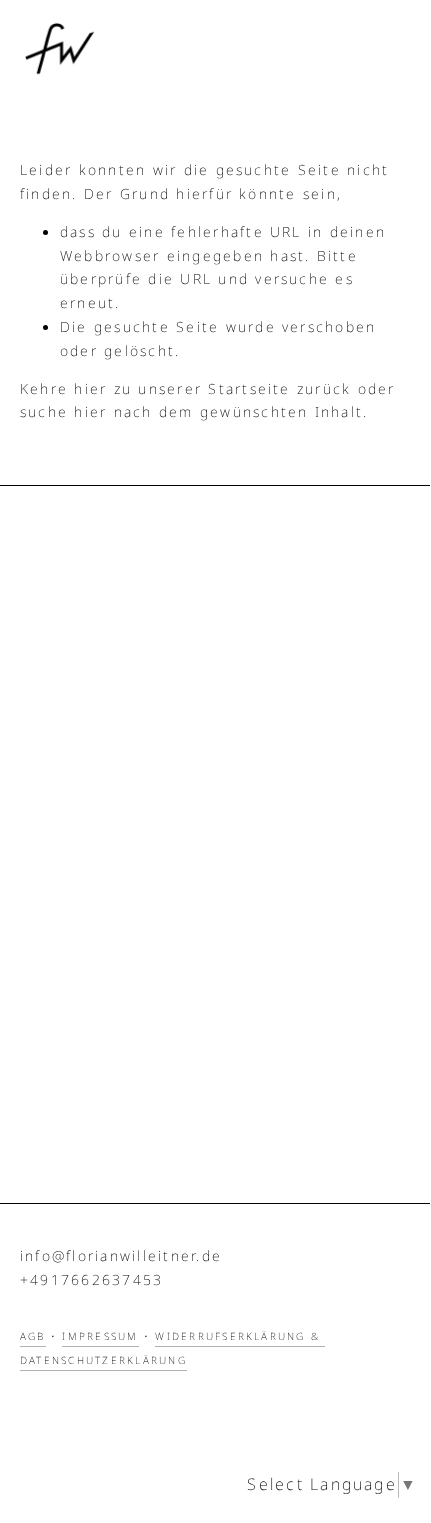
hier (90, 389)
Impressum (100, 1337)
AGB (33, 1337)
